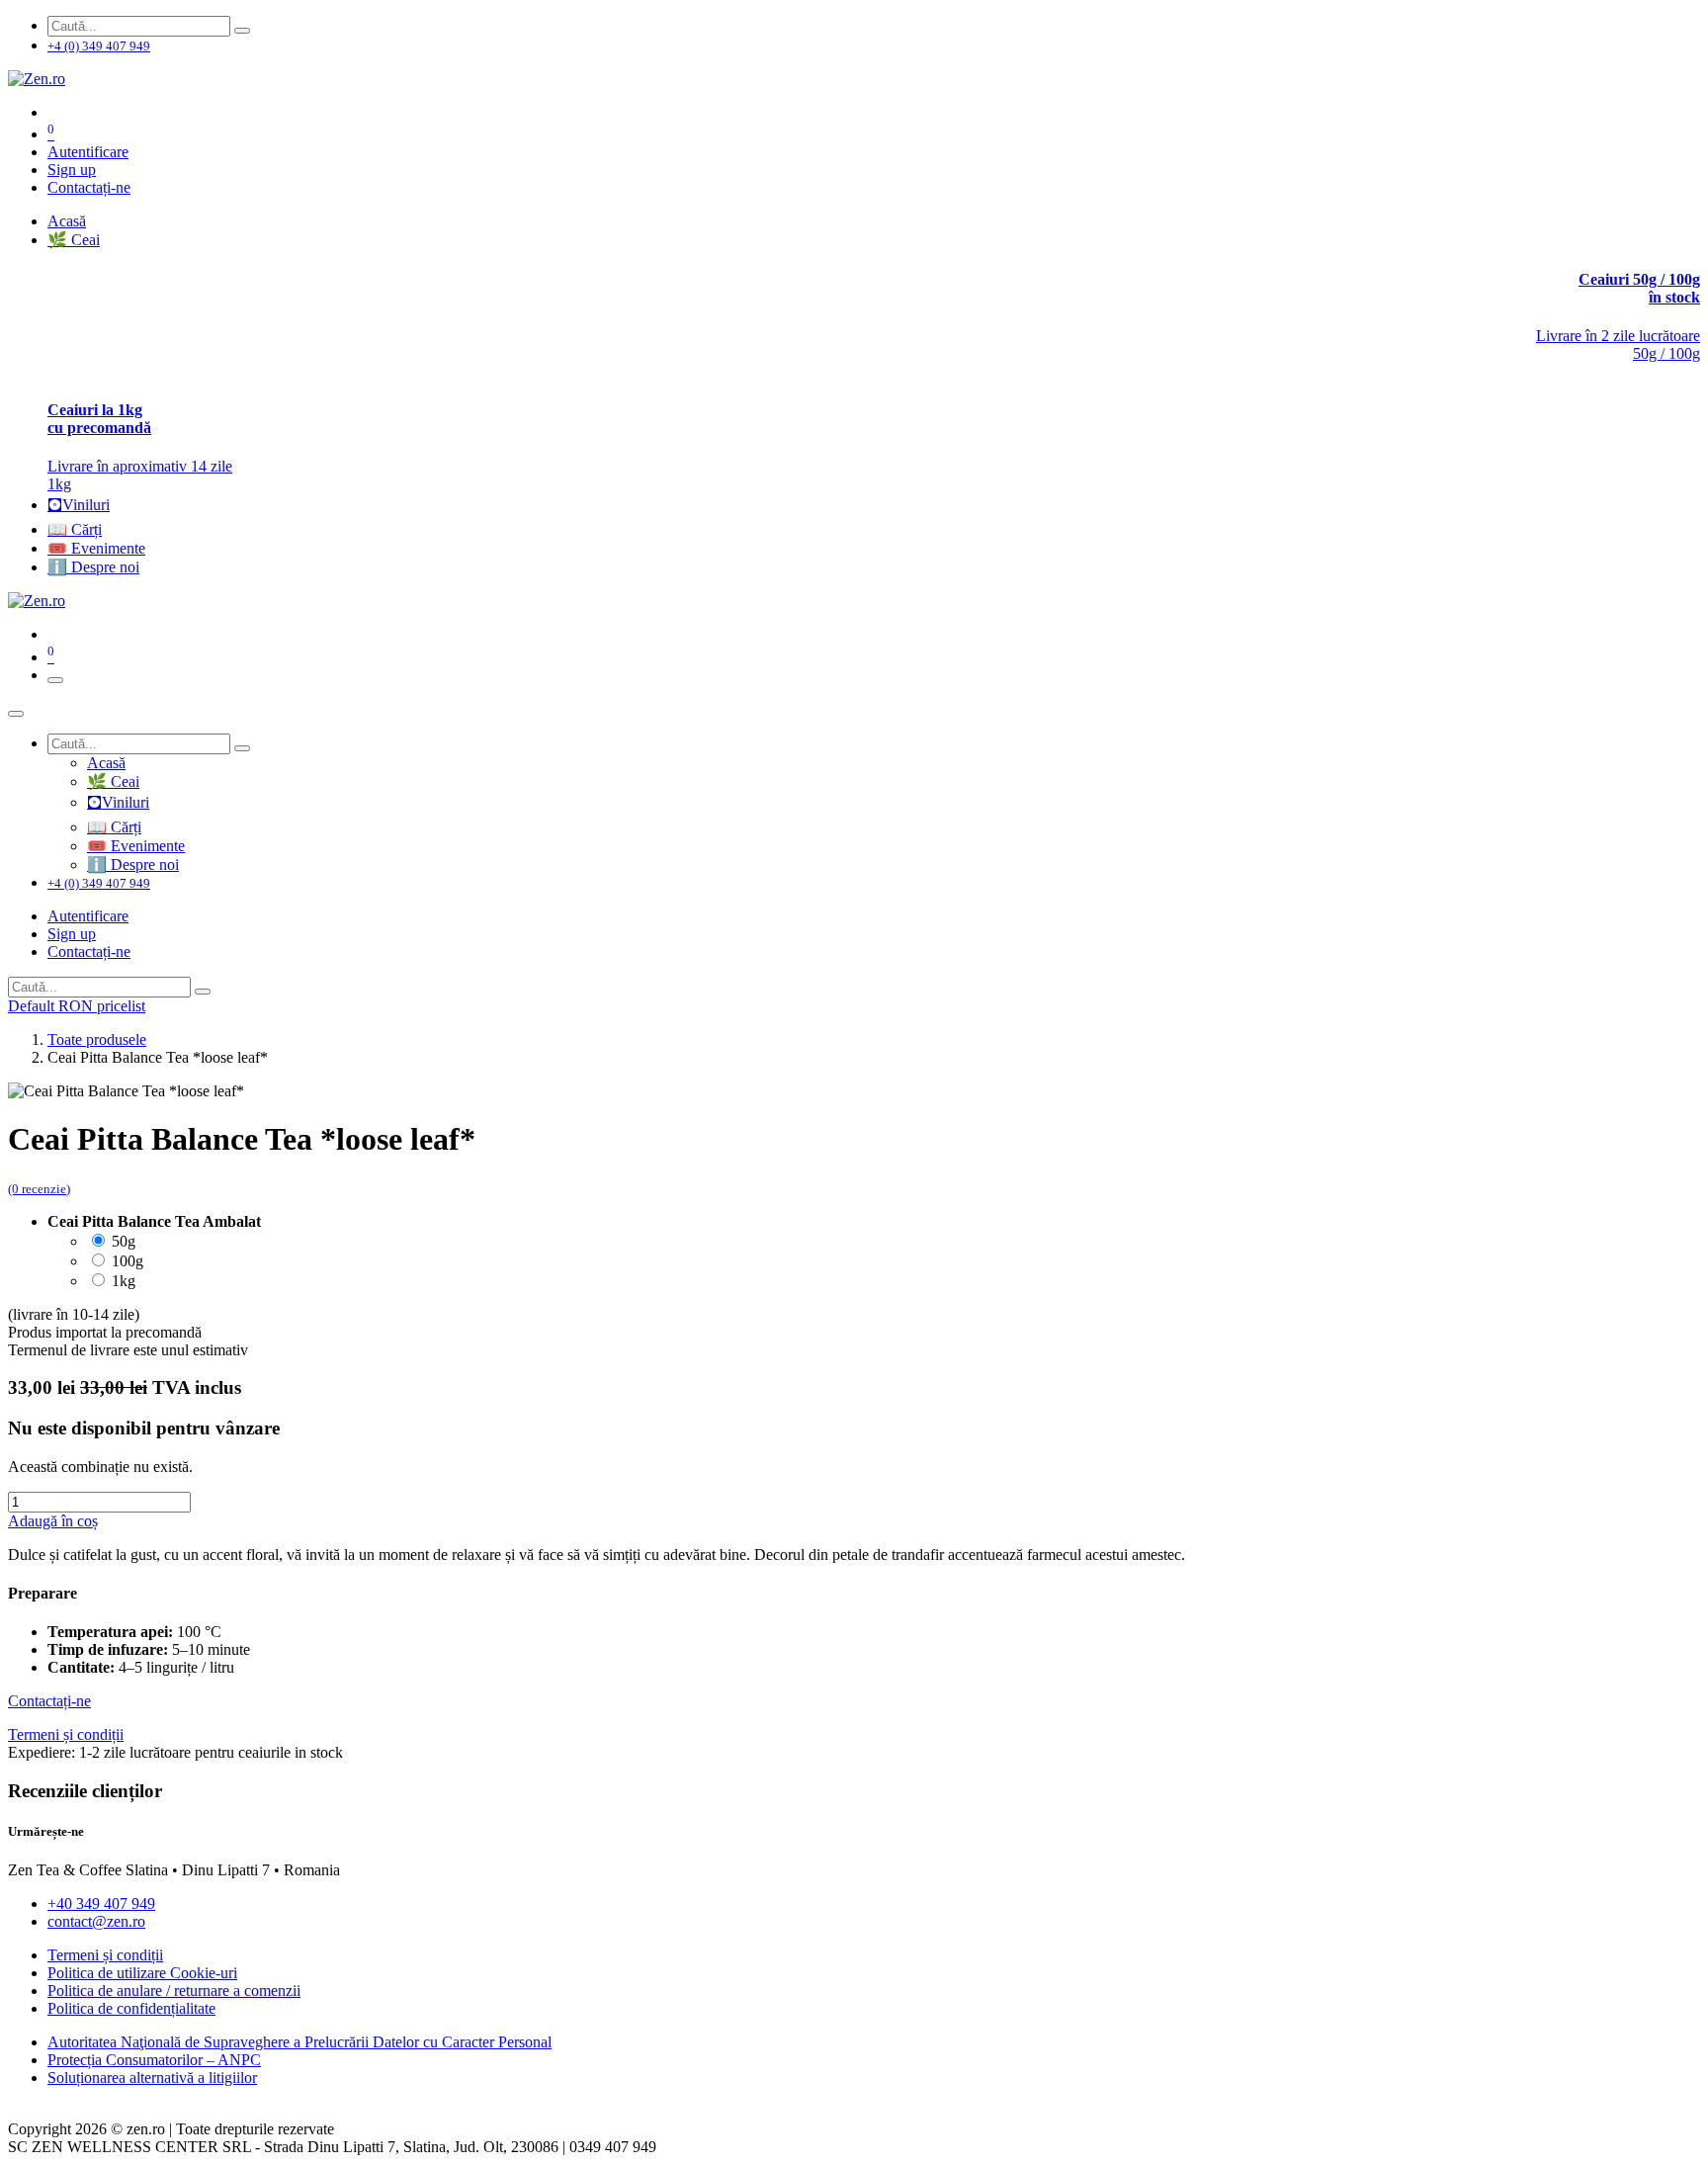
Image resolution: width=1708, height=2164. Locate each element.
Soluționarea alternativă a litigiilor (152, 2077)
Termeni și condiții (105, 1955)
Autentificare (88, 152)
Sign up (72, 170)
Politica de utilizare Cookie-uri (142, 1973)
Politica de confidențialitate (131, 2008)
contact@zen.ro (96, 1921)
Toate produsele (97, 1039)
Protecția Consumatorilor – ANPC (154, 2060)
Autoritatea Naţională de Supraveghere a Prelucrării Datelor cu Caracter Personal (299, 2042)
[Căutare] (242, 31)
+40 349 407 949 (101, 1904)
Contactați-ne (89, 187)
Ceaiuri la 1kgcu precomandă (99, 419)
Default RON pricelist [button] (77, 1006)
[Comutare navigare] (55, 680)
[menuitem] (67, 221)
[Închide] (16, 714)
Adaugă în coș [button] (53, 1521)
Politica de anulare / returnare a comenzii (174, 1991)
